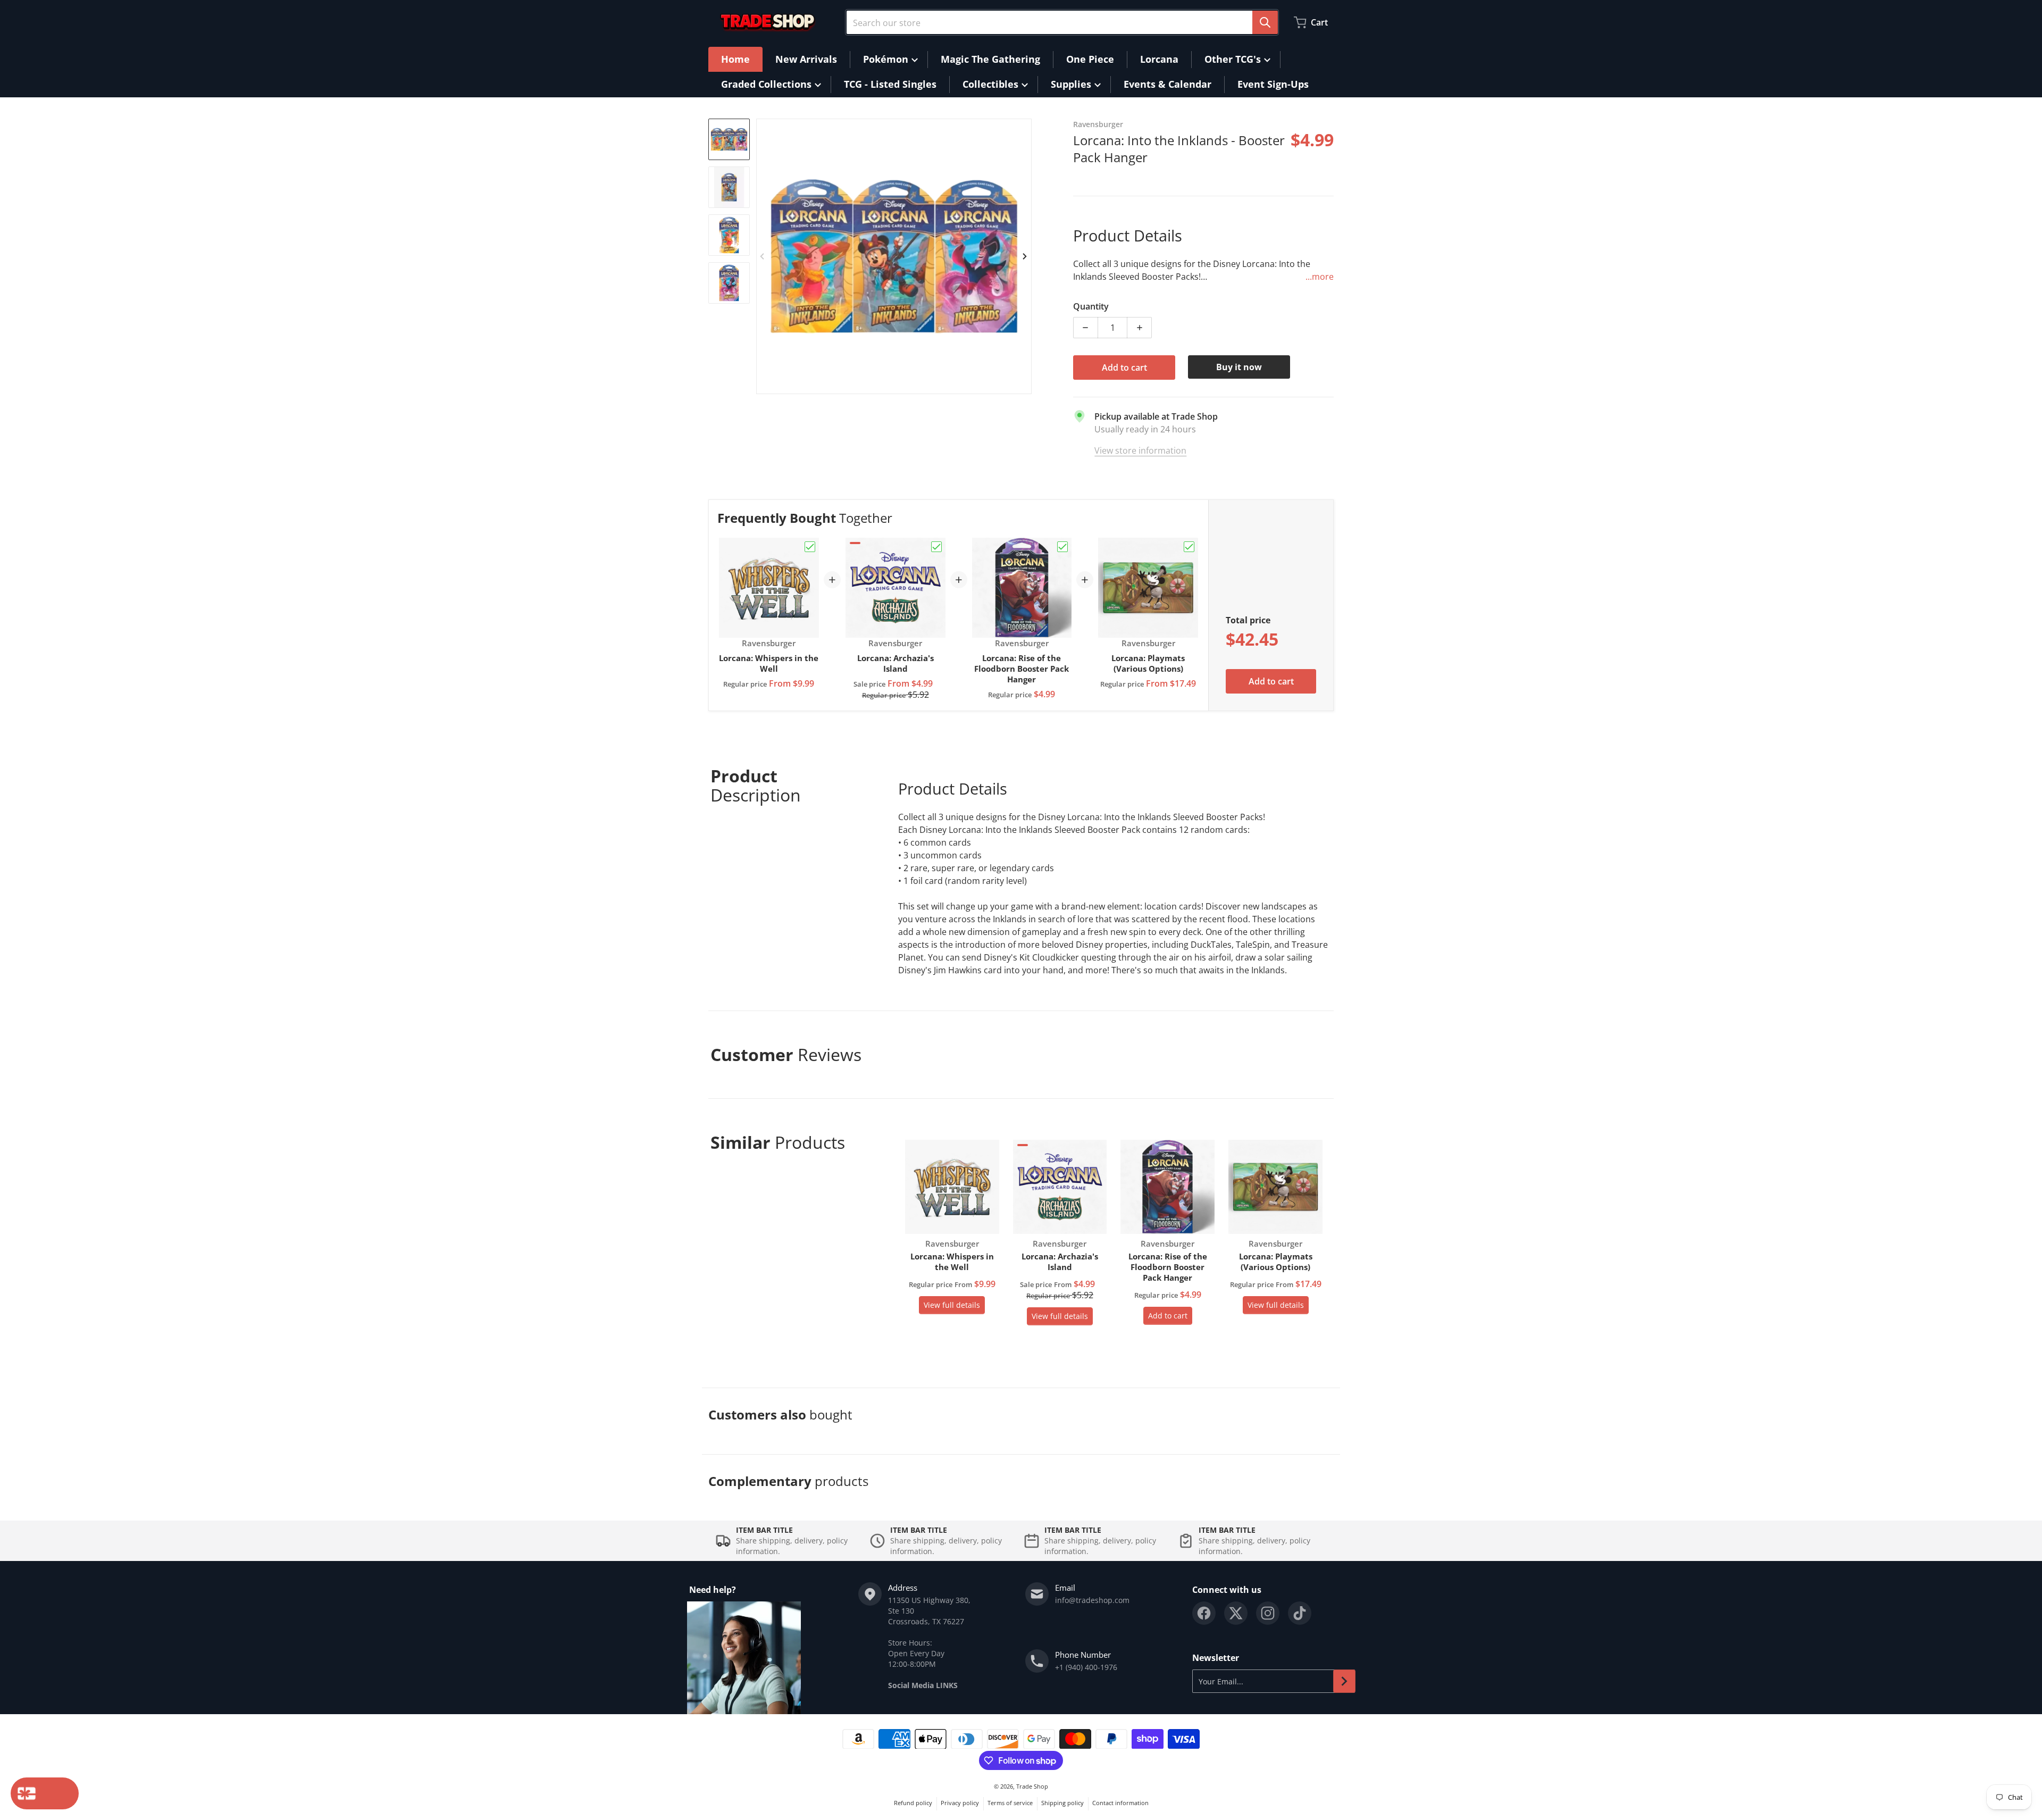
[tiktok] (1300, 1613)
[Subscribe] (1344, 1681)
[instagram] (1268, 1613)
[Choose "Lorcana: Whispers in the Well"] (810, 547)
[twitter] (1236, 1613)
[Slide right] (1025, 256)
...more (1320, 277)
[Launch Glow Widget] (45, 1793)
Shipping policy (1062, 1803)
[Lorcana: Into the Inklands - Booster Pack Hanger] (729, 139)
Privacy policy (960, 1803)
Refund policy (913, 1803)
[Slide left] (763, 256)
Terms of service (1010, 1803)
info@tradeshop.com (1092, 1600)
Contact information (1120, 1803)
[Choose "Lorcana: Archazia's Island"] (936, 547)
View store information (1140, 450)
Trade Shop (1032, 1786)
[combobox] (1062, 22)
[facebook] (1204, 1613)
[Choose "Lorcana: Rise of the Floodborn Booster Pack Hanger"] (1062, 547)
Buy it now (1239, 367)
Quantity (1091, 306)
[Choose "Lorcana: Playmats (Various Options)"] (1189, 547)
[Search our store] (1265, 22)
